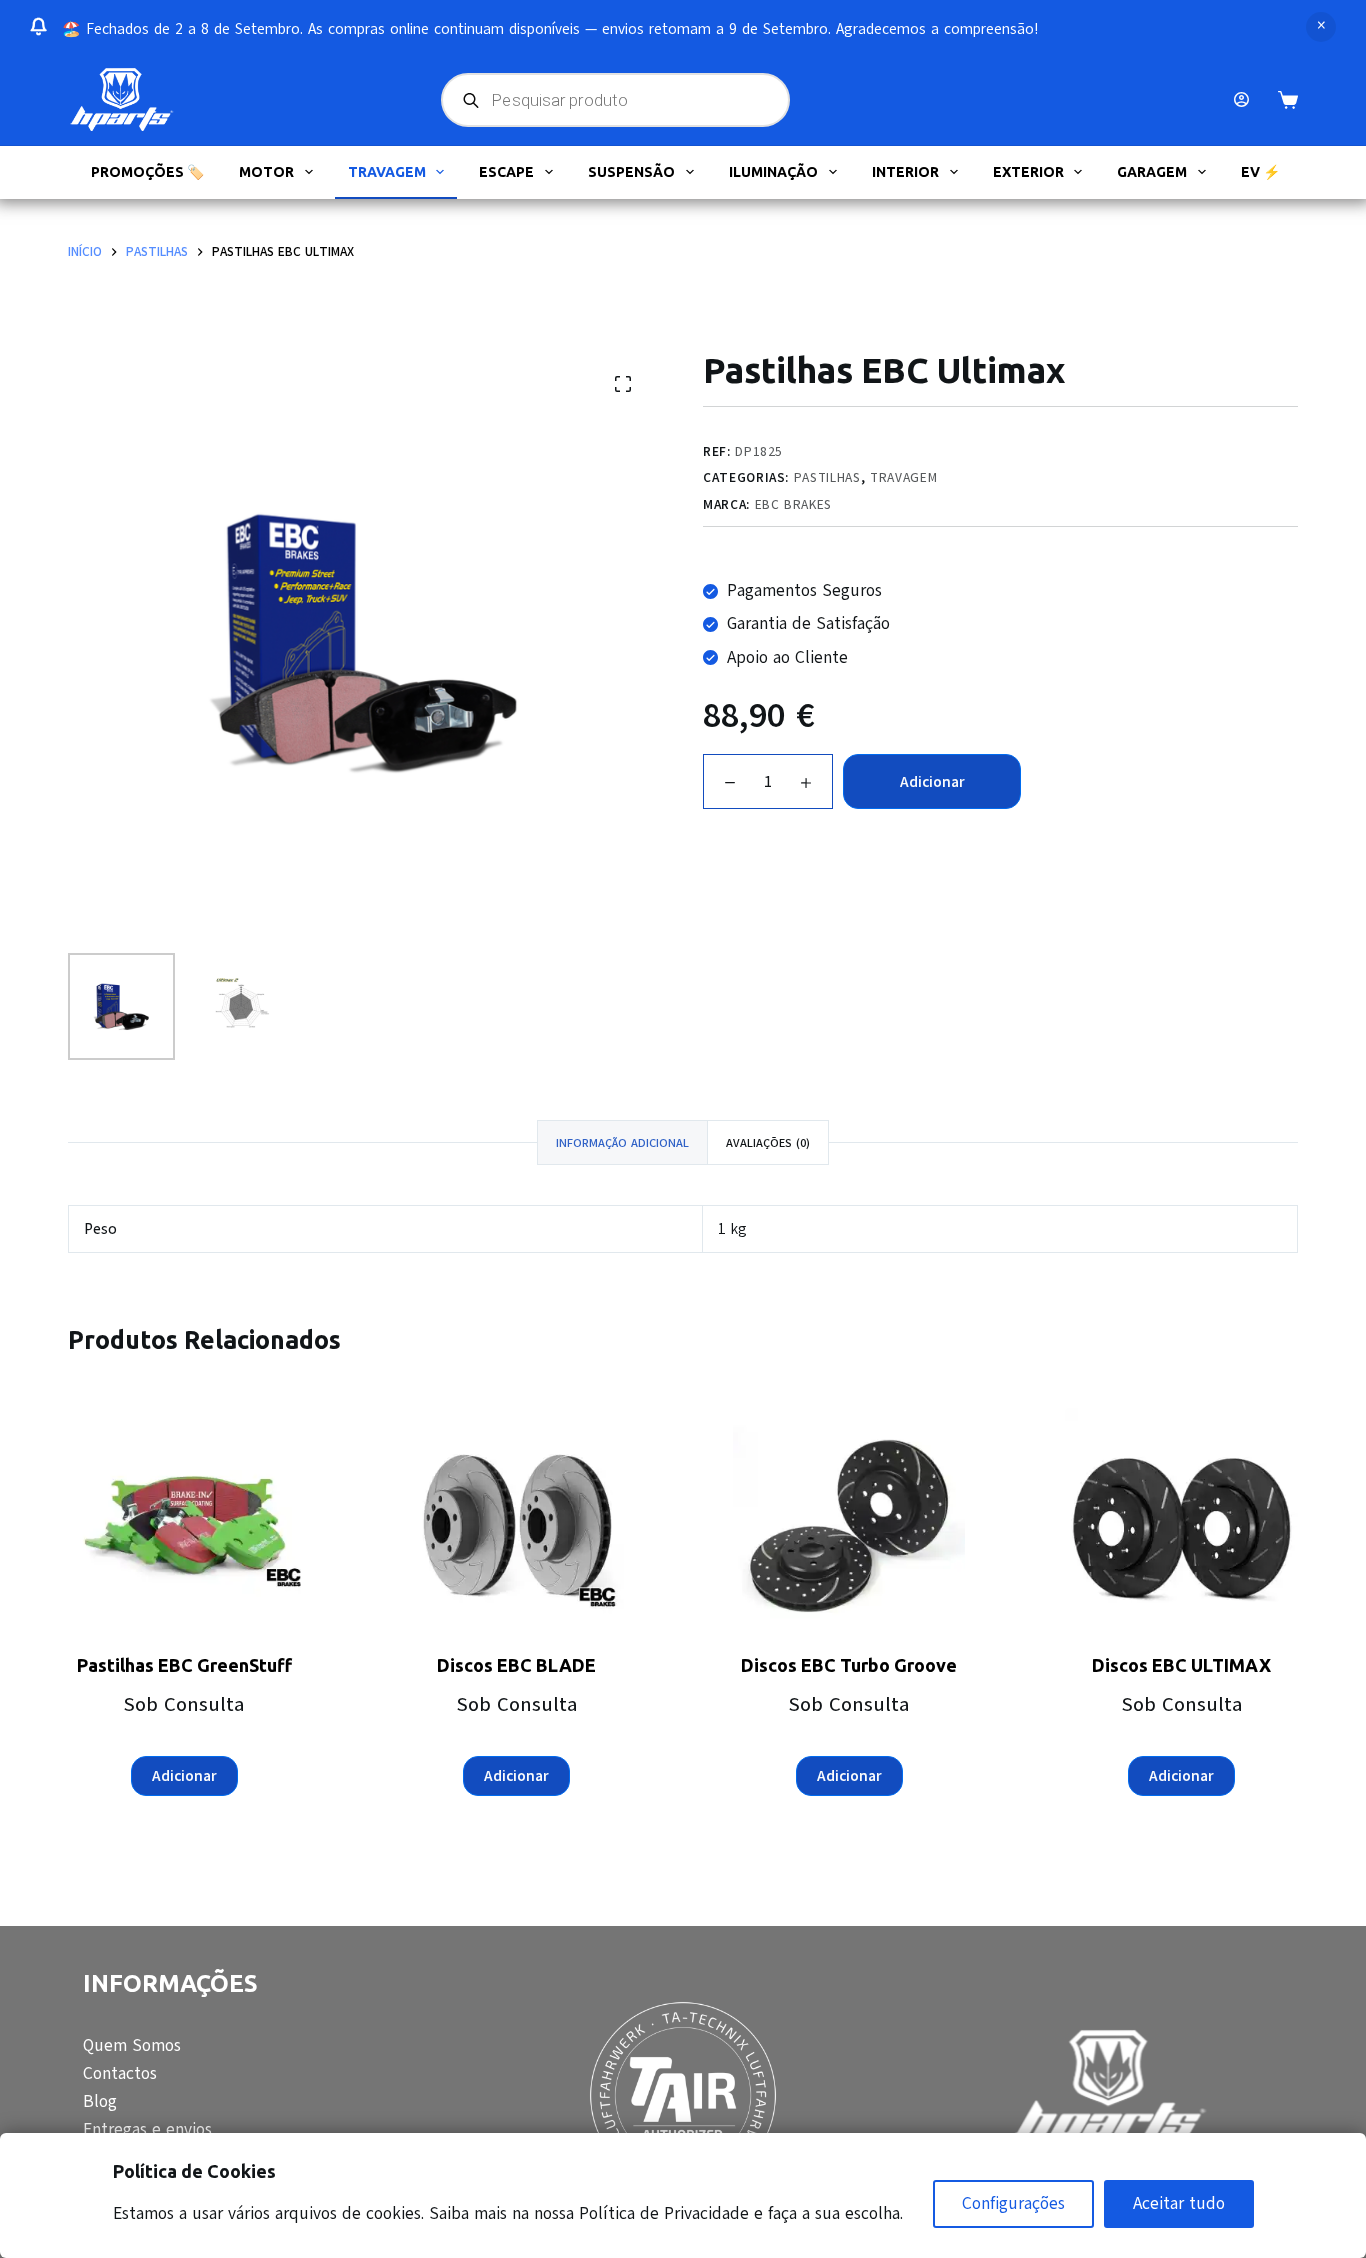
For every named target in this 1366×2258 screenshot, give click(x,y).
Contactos (120, 2073)
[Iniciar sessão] (1241, 99)
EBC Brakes (794, 505)
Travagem (387, 172)
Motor (266, 172)
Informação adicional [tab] (622, 1143)
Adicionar (932, 782)
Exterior (1028, 172)
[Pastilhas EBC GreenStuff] (184, 1524)
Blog (100, 2101)
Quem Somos (132, 2045)
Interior (905, 172)
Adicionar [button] (184, 1776)
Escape (506, 172)
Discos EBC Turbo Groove (849, 1665)
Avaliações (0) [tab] (768, 1143)
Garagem (1152, 172)
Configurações (1013, 2203)
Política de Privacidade (664, 2213)
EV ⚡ (1260, 172)
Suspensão (631, 172)
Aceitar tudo (1179, 2203)
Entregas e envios (147, 2129)
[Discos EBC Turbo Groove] (849, 1524)
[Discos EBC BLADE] (517, 1524)
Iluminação (773, 172)
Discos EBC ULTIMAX (1181, 1665)
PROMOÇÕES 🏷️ (147, 172)
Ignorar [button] (1321, 27)
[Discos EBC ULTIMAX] (1181, 1524)
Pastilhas (827, 478)
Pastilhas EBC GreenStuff (184, 1665)
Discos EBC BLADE (516, 1665)
